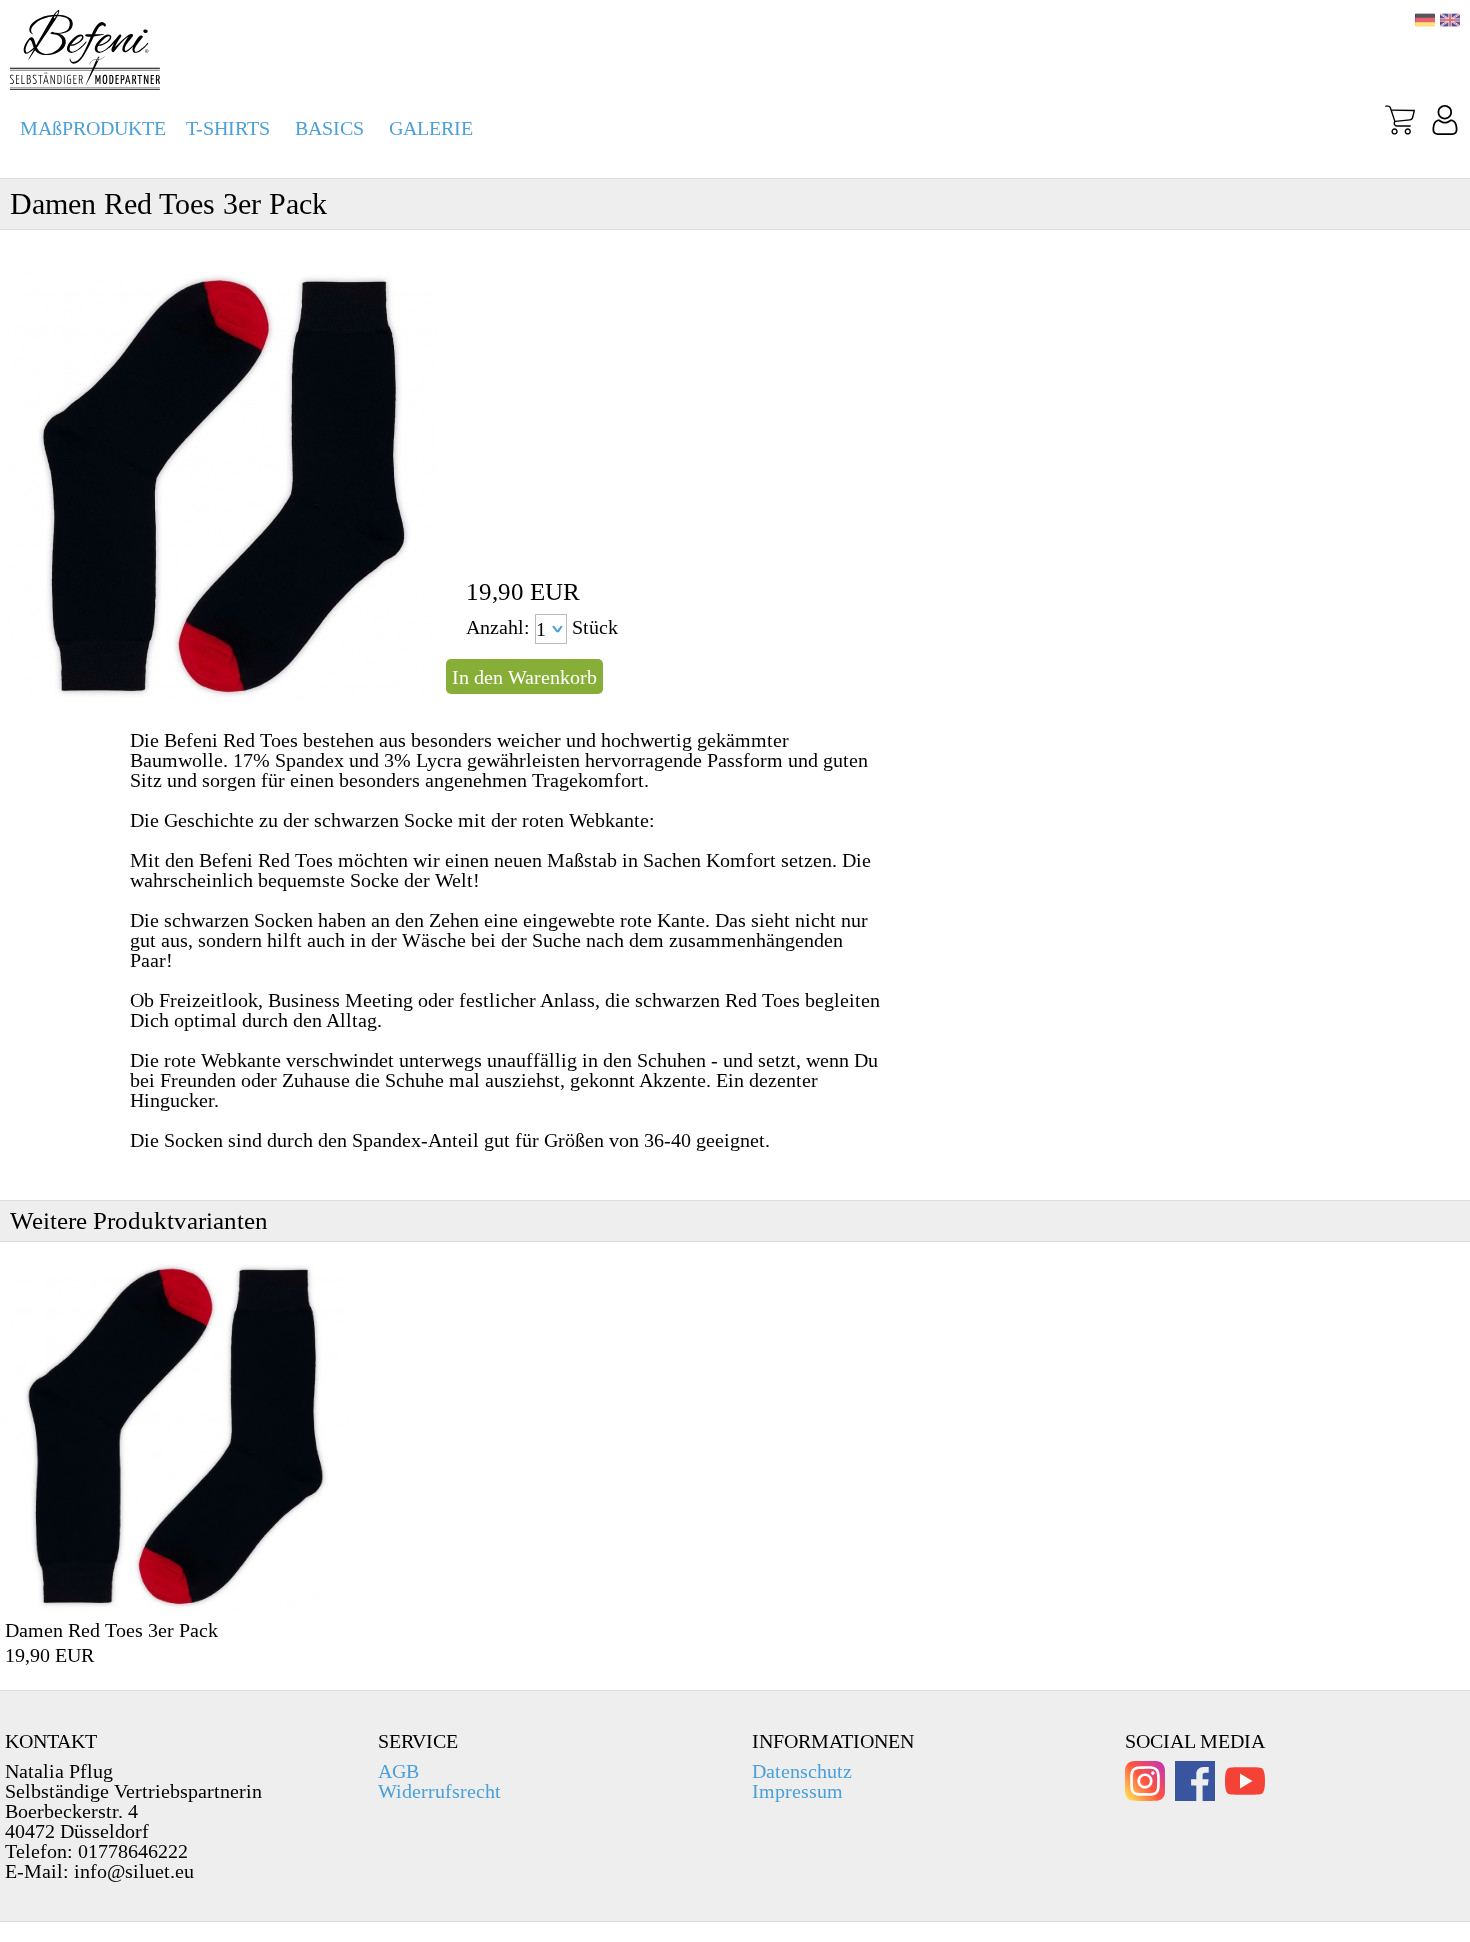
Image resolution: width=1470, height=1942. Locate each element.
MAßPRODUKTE (93, 128)
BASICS (329, 128)
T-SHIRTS (228, 128)
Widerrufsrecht (439, 1791)
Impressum (797, 1791)
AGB (398, 1771)
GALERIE (431, 128)
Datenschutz (802, 1771)
